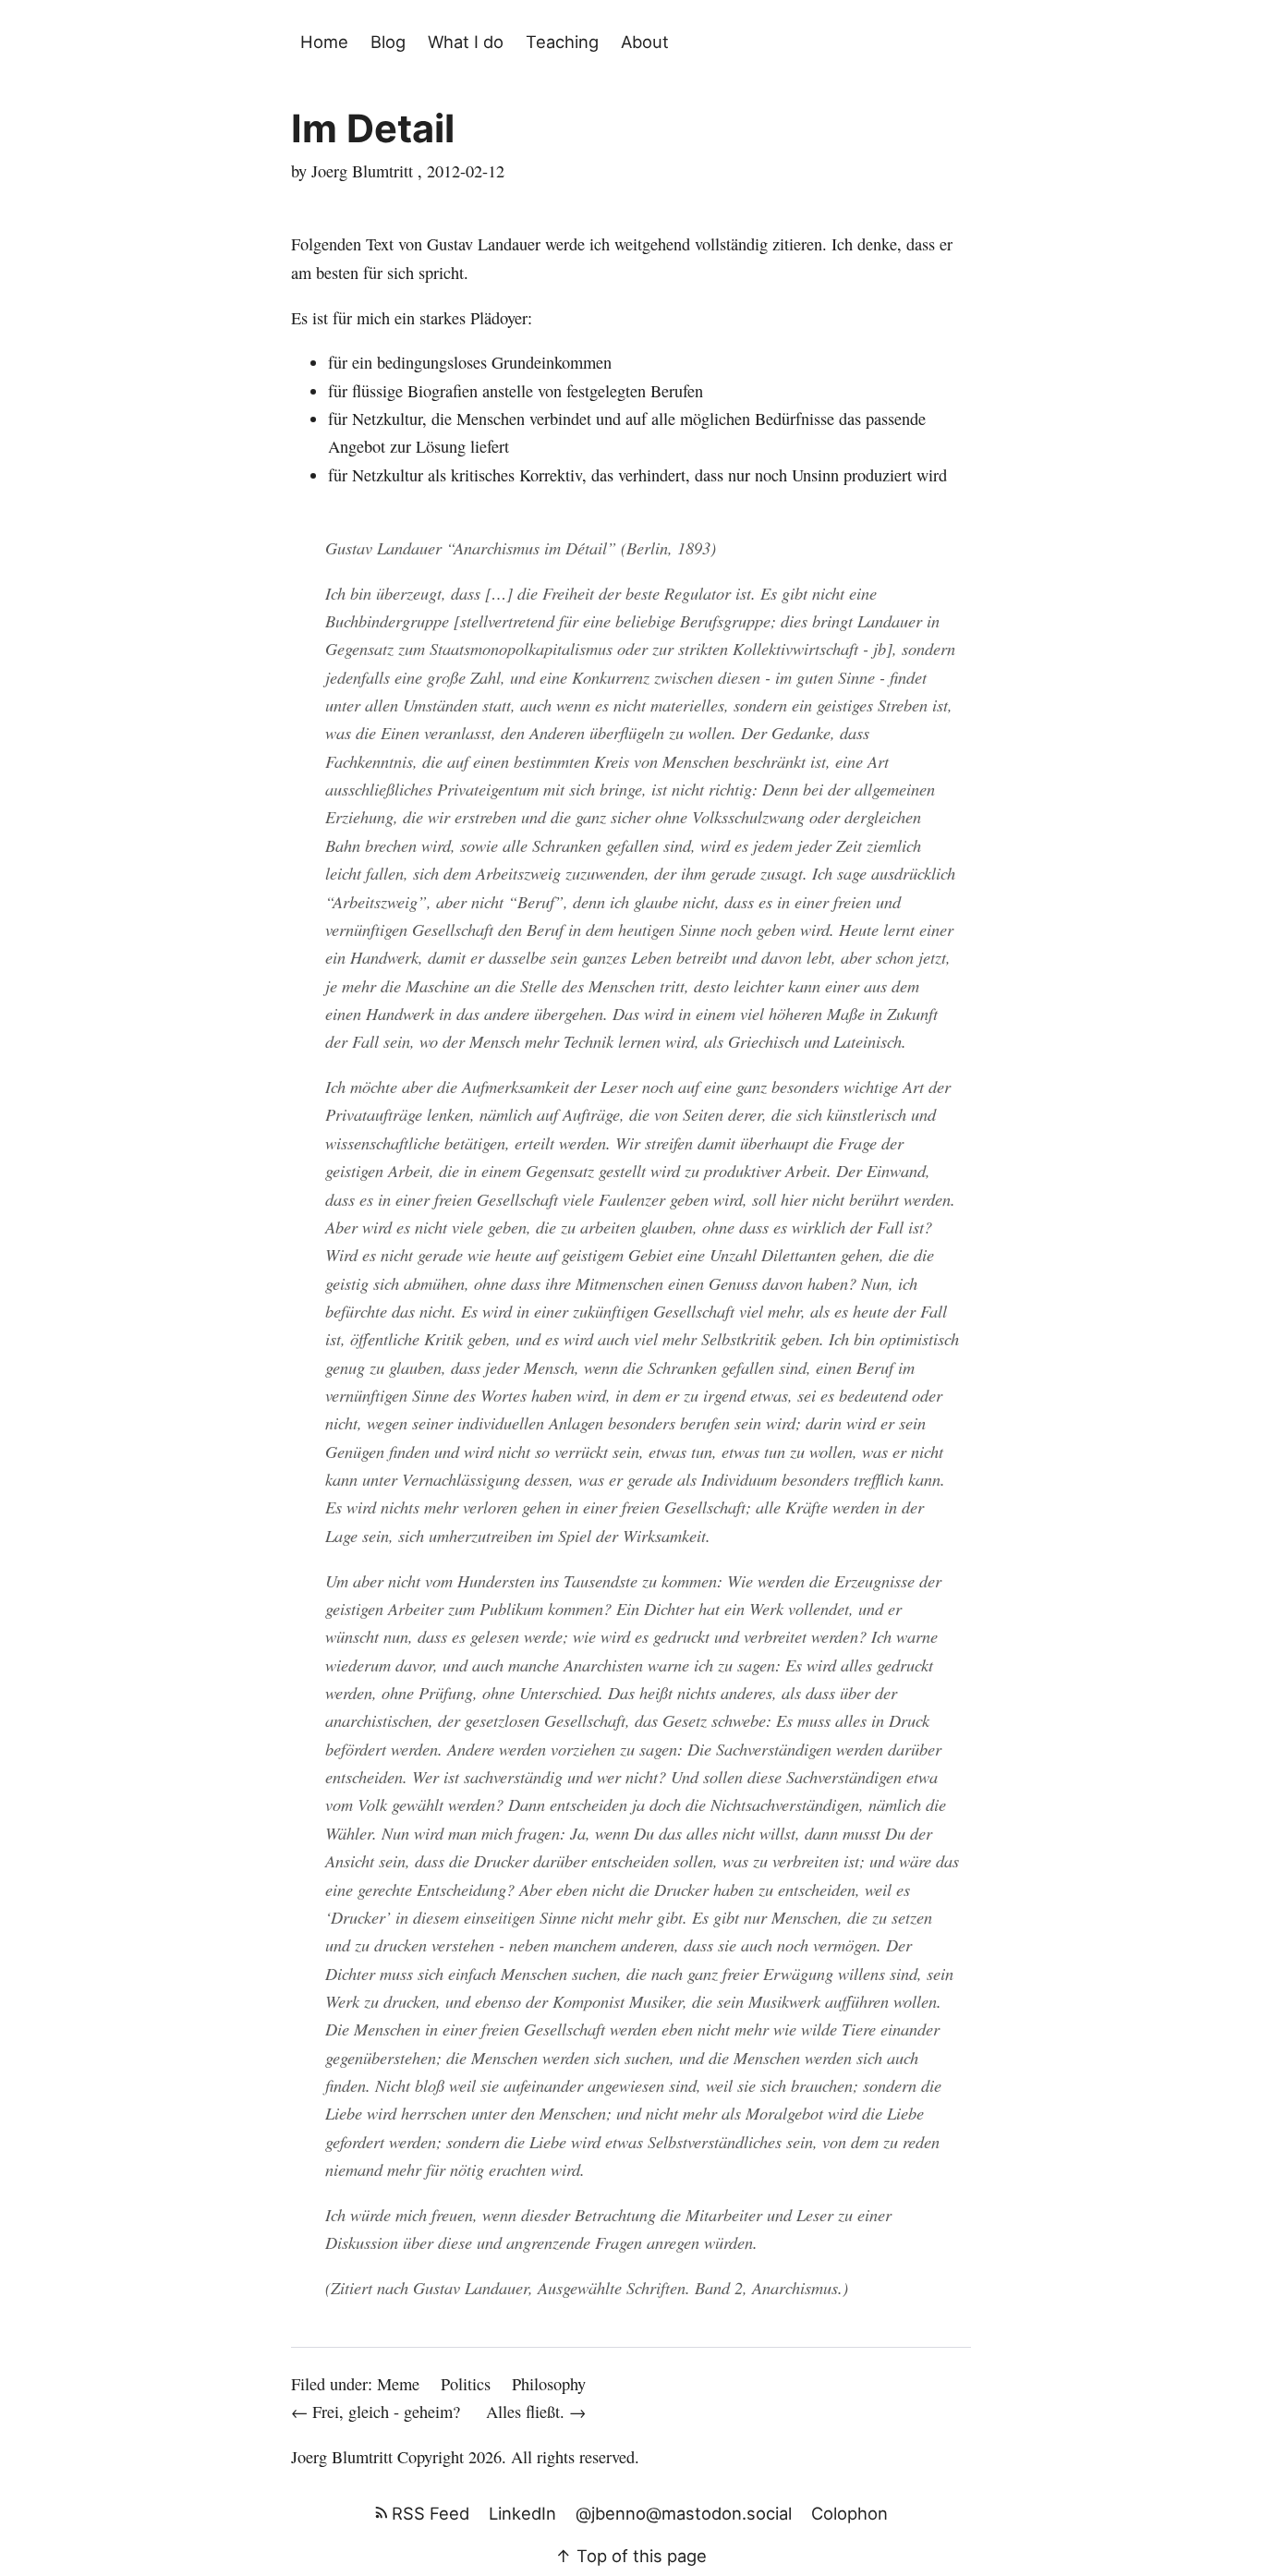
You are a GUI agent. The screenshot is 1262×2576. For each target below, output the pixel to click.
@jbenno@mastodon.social (684, 2513)
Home (324, 42)
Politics (466, 2384)
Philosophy (549, 2384)
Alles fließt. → (536, 2412)
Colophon (849, 2513)
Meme (398, 2384)
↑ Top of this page (631, 2556)
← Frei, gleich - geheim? (378, 2412)
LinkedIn (522, 2513)
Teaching (562, 42)
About (645, 42)
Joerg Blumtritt (342, 2457)
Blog (388, 42)
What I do (466, 42)
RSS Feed (428, 2513)
